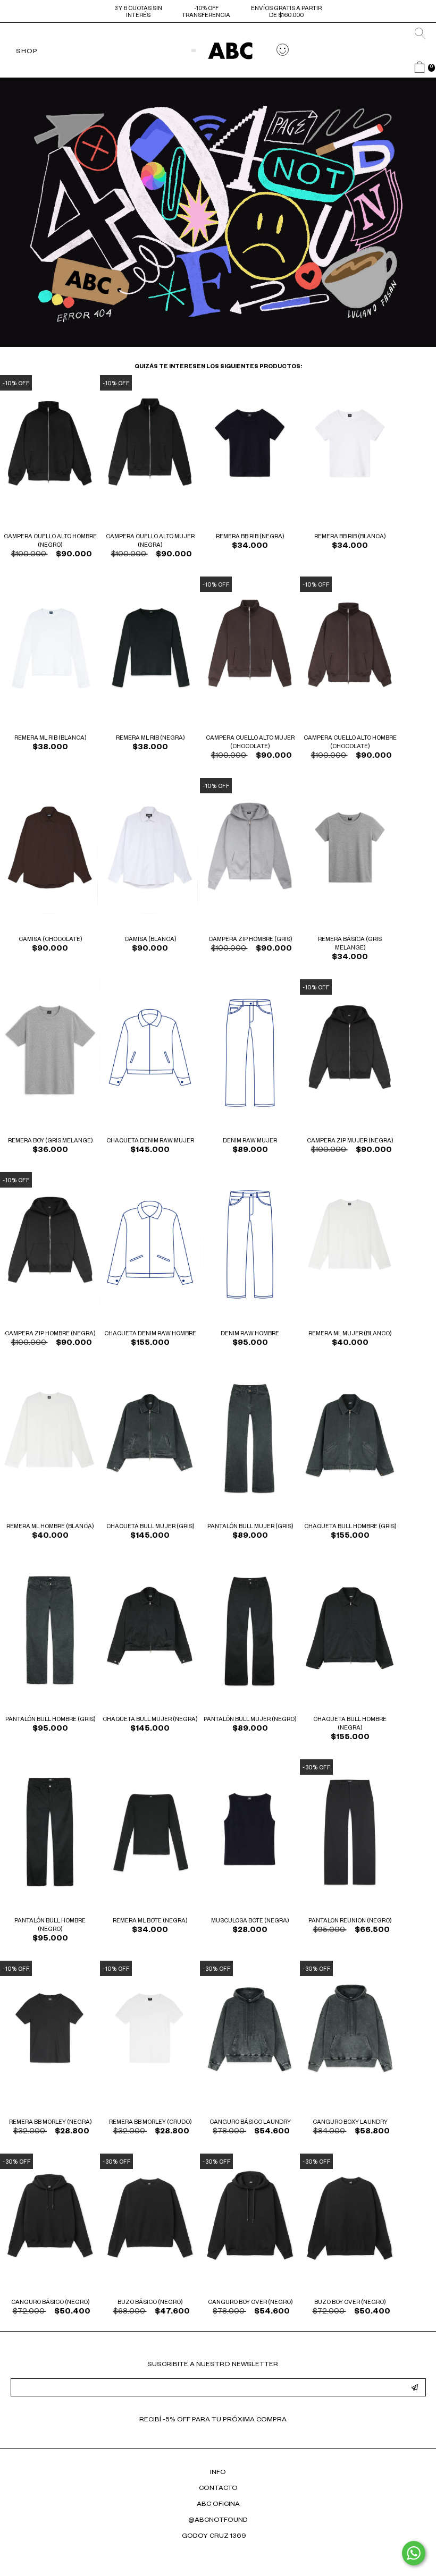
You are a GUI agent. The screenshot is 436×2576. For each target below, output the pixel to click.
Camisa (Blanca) (150, 940)
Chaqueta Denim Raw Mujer (150, 1141)
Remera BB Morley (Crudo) (150, 2123)
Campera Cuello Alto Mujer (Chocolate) (250, 743)
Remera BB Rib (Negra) (250, 537)
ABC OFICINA (218, 2505)
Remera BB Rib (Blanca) (350, 537)
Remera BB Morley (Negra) (50, 2123)
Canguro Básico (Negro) (50, 2303)
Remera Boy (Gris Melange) (50, 1141)
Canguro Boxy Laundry (350, 2123)
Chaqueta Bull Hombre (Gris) (350, 1527)
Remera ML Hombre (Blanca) (50, 1527)
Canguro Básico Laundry (250, 2123)
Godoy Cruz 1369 (214, 2537)
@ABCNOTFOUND (218, 2521)
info (218, 2473)
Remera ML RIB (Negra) (150, 739)
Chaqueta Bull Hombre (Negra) (350, 1724)
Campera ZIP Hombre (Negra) (50, 1334)
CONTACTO (218, 2489)
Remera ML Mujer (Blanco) (350, 1334)
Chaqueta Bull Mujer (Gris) (150, 1527)
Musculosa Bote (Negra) (250, 1921)
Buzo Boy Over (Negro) (350, 2303)
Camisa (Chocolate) (50, 940)
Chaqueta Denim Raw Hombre (150, 1334)
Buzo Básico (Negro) (150, 2303)
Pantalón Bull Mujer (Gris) (250, 1527)
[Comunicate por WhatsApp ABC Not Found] (414, 2553)
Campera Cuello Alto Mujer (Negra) (150, 541)
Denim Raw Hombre (250, 1334)
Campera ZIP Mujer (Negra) (350, 1141)
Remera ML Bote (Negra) (150, 1921)
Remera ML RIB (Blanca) (50, 739)
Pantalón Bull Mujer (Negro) (250, 1720)
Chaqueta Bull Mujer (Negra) (150, 1720)
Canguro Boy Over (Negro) (250, 2303)
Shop (27, 52)
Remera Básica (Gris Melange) (350, 944)
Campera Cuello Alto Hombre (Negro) (50, 541)
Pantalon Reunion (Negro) (350, 1921)
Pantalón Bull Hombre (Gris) (50, 1720)
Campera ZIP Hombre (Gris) (250, 940)
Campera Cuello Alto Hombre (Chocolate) (350, 743)
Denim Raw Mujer (250, 1141)
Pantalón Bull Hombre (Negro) (50, 1926)
